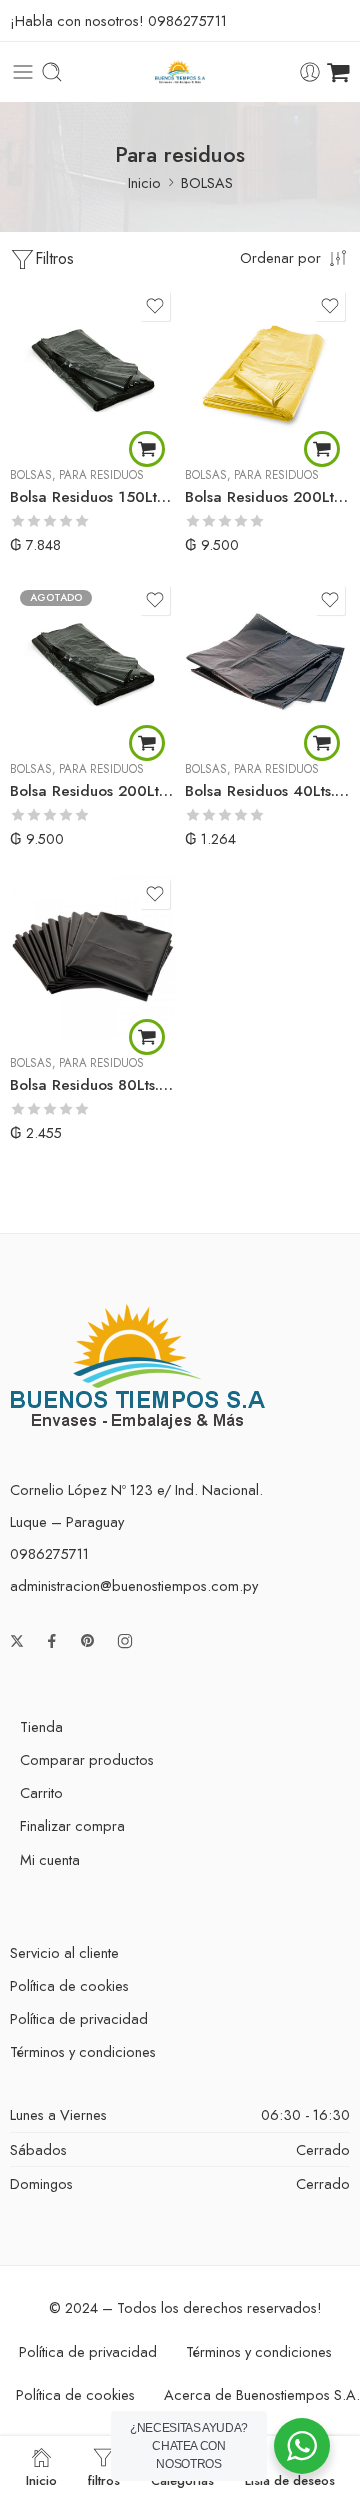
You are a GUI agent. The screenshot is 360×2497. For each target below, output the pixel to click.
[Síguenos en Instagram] (125, 1641)
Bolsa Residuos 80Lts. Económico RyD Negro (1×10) (92, 1085)
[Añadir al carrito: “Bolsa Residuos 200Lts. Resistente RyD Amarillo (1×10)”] (322, 449)
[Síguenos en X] (17, 1641)
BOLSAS (207, 182)
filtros (104, 2479)
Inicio (144, 182)
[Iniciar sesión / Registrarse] (310, 72)
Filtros (54, 258)
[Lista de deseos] (155, 306)
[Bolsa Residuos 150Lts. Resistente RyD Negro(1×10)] (92, 368)
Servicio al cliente (64, 1952)
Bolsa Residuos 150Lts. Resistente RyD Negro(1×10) (92, 497)
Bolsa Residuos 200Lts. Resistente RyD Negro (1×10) (92, 791)
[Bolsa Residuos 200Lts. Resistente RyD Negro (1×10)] (92, 662)
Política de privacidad (79, 2018)
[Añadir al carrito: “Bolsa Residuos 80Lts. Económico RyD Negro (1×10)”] (147, 1037)
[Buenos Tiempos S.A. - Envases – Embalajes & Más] (180, 72)
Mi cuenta (50, 1859)
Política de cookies (69, 1985)
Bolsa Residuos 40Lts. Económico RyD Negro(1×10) (267, 791)
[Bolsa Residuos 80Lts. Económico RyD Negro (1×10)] (92, 956)
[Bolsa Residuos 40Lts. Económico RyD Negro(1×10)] (267, 662)
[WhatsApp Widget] (302, 2446)
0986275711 (187, 20)
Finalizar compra (72, 1825)
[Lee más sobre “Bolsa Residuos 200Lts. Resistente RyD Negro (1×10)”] (147, 743)
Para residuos (101, 475)
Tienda (41, 1726)
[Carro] (338, 72)
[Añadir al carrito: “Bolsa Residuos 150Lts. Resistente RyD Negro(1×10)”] (147, 449)
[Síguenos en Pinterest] (88, 1641)
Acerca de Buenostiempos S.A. (262, 2394)
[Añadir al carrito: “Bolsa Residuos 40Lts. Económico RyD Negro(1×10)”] (322, 743)
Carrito (41, 1792)
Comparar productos (87, 1759)
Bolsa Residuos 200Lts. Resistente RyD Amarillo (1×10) (267, 497)
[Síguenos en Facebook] (52, 1641)
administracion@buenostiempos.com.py (134, 1585)
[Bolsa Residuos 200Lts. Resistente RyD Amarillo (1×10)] (267, 368)
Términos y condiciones (83, 2051)
